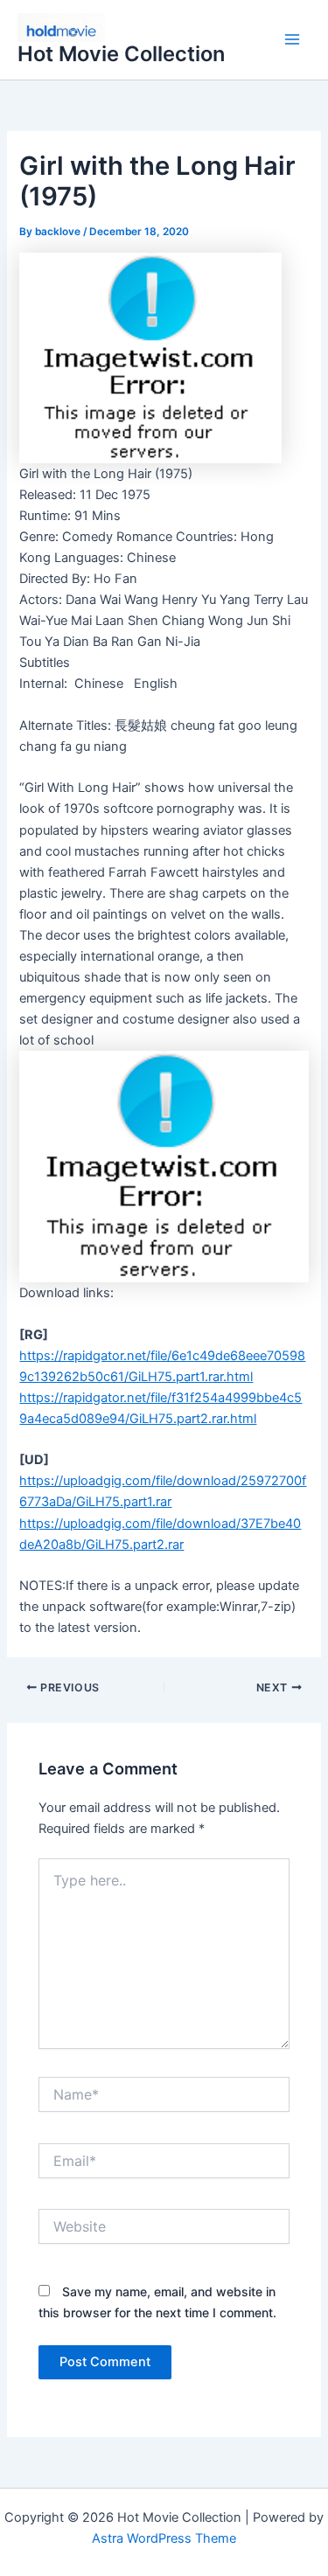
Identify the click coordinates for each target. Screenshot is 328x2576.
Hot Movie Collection (121, 54)
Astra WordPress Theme (164, 2538)
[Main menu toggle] (292, 40)
